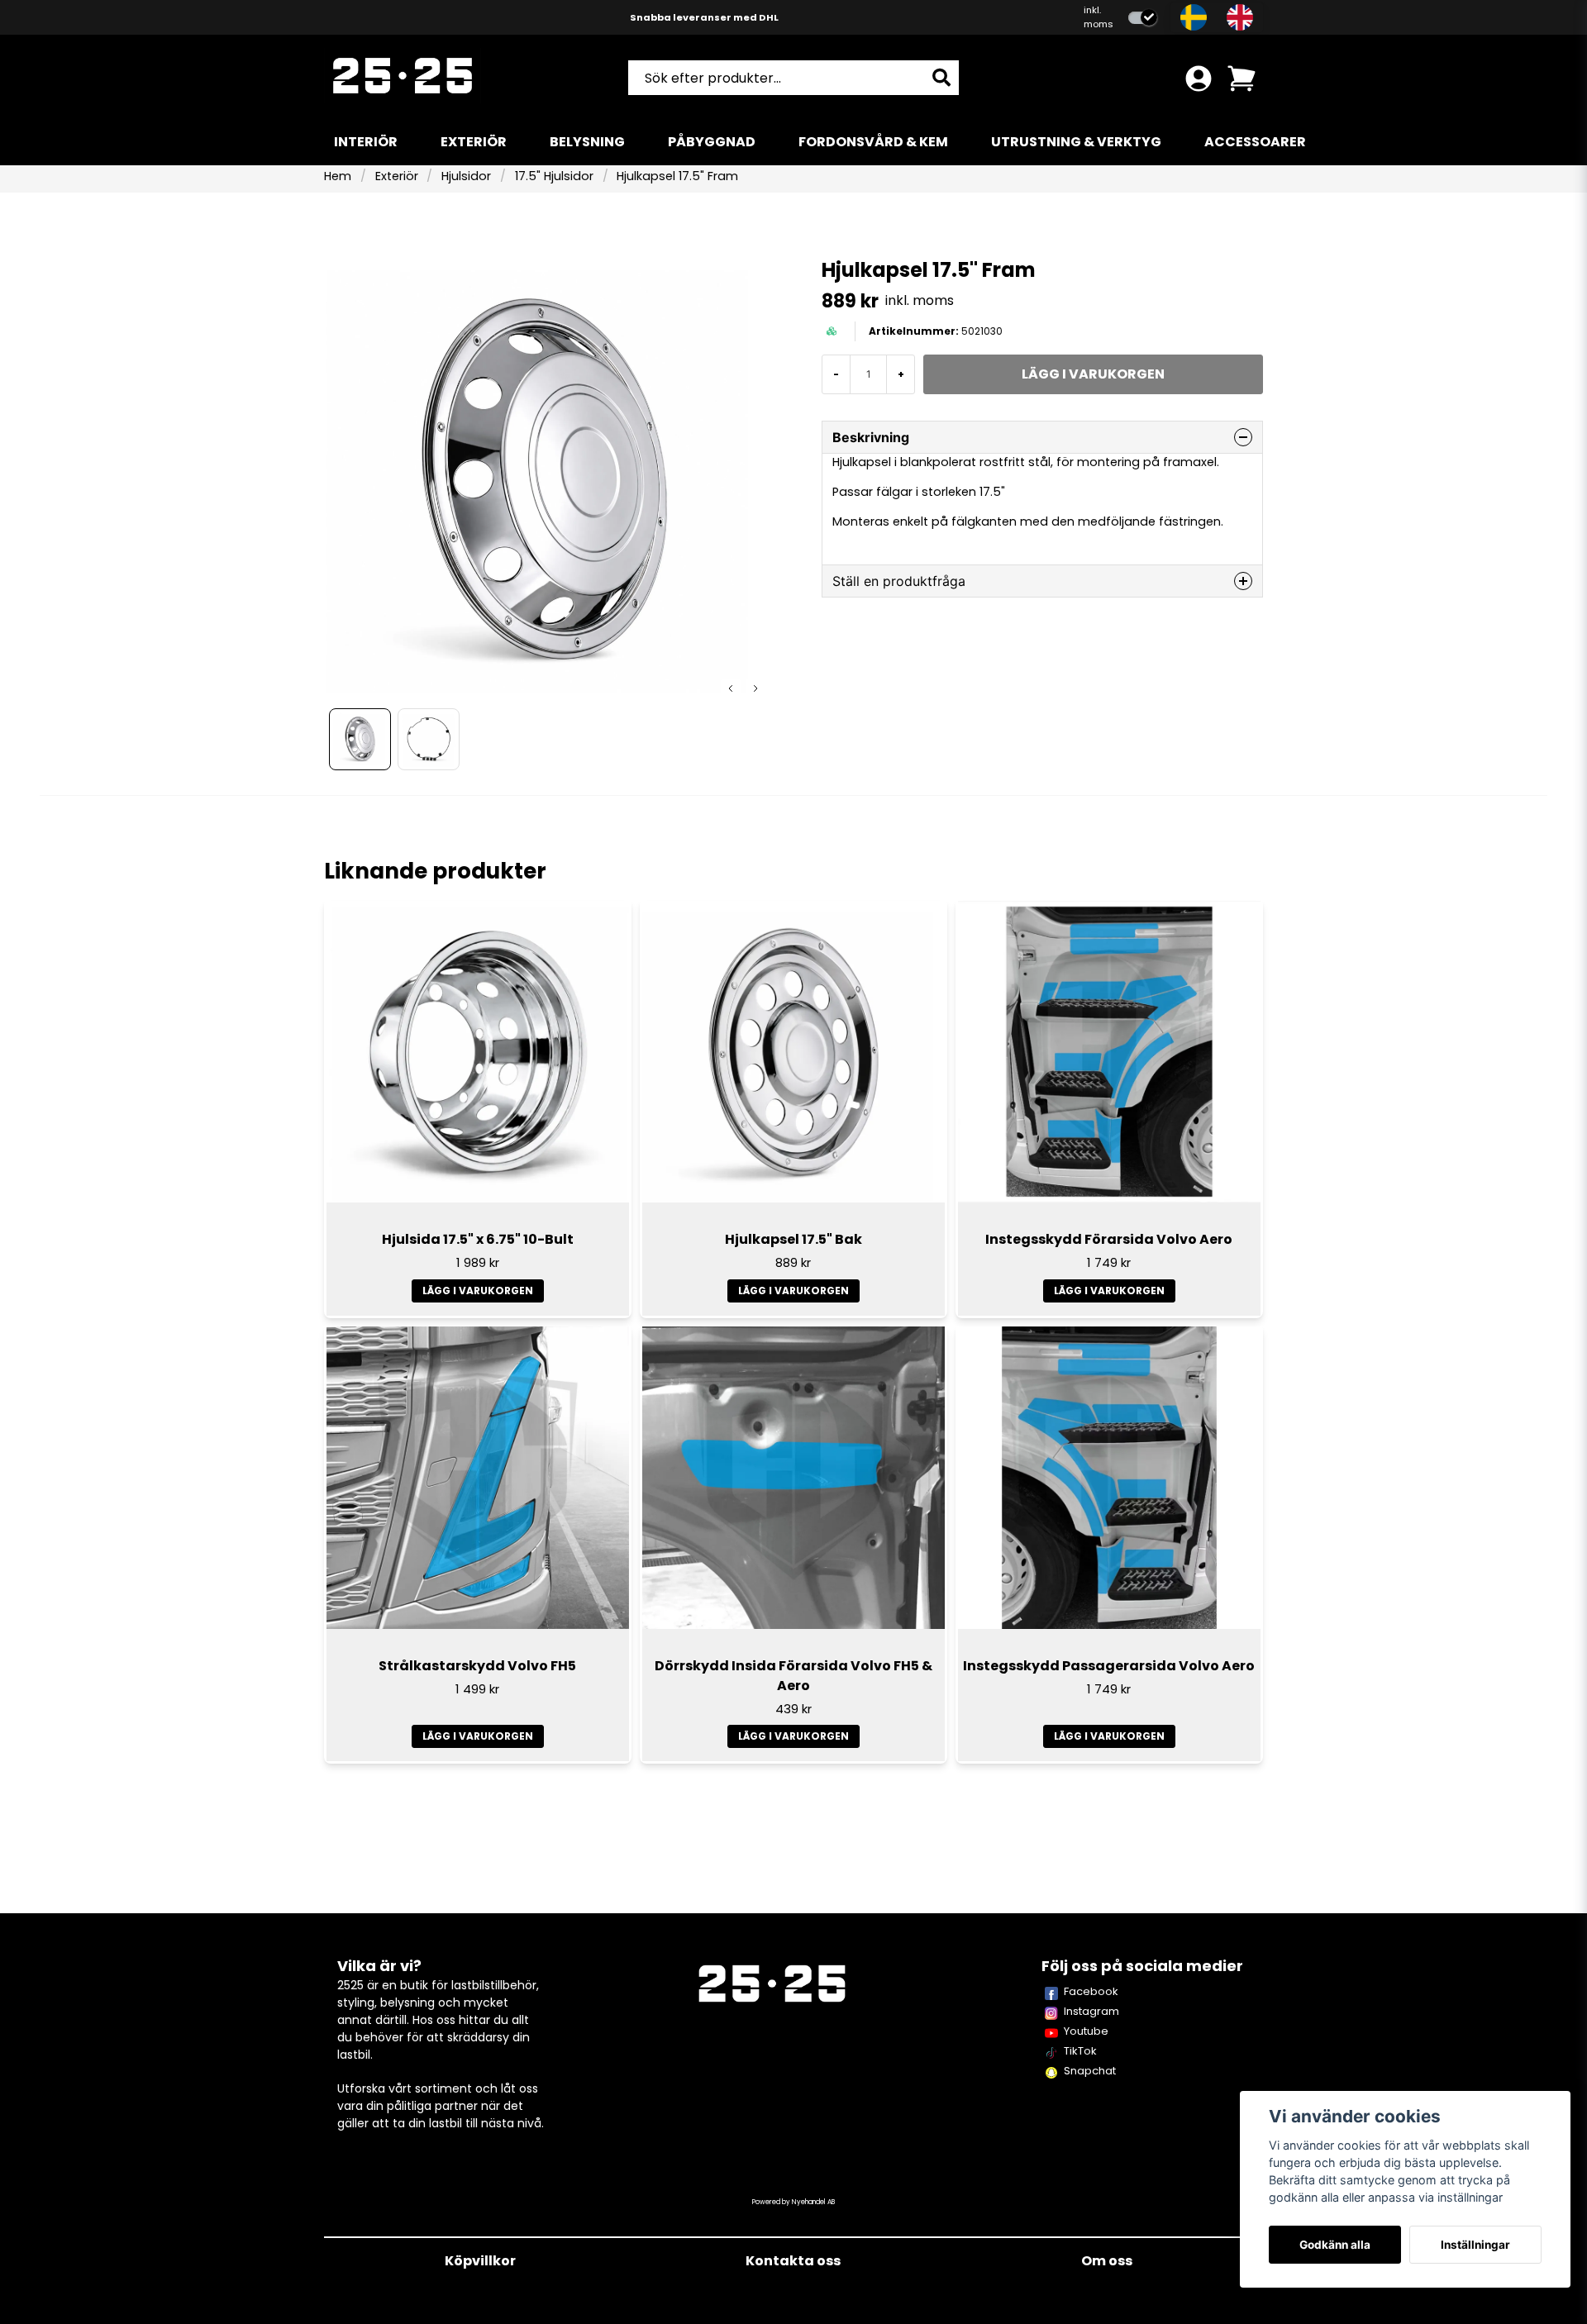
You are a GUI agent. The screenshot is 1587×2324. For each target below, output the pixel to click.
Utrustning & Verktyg (1076, 142)
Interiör (366, 142)
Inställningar (1475, 2245)
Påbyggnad (712, 142)
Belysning (587, 142)
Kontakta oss (793, 2261)
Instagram (1091, 2011)
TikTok (1080, 2051)
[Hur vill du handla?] (1143, 18)
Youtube (1086, 2031)
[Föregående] (731, 688)
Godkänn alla (1335, 2245)
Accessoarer (1255, 142)
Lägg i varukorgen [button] (478, 1736)
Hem (338, 176)
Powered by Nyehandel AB (793, 2202)
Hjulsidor (466, 176)
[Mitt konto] (1199, 79)
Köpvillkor (480, 2261)
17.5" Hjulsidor (554, 176)
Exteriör (474, 142)
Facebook (1091, 1991)
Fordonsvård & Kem (873, 142)
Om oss (1107, 2261)
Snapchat (1090, 2071)
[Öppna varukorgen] (1241, 79)
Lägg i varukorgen (478, 1291)
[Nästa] (755, 688)
